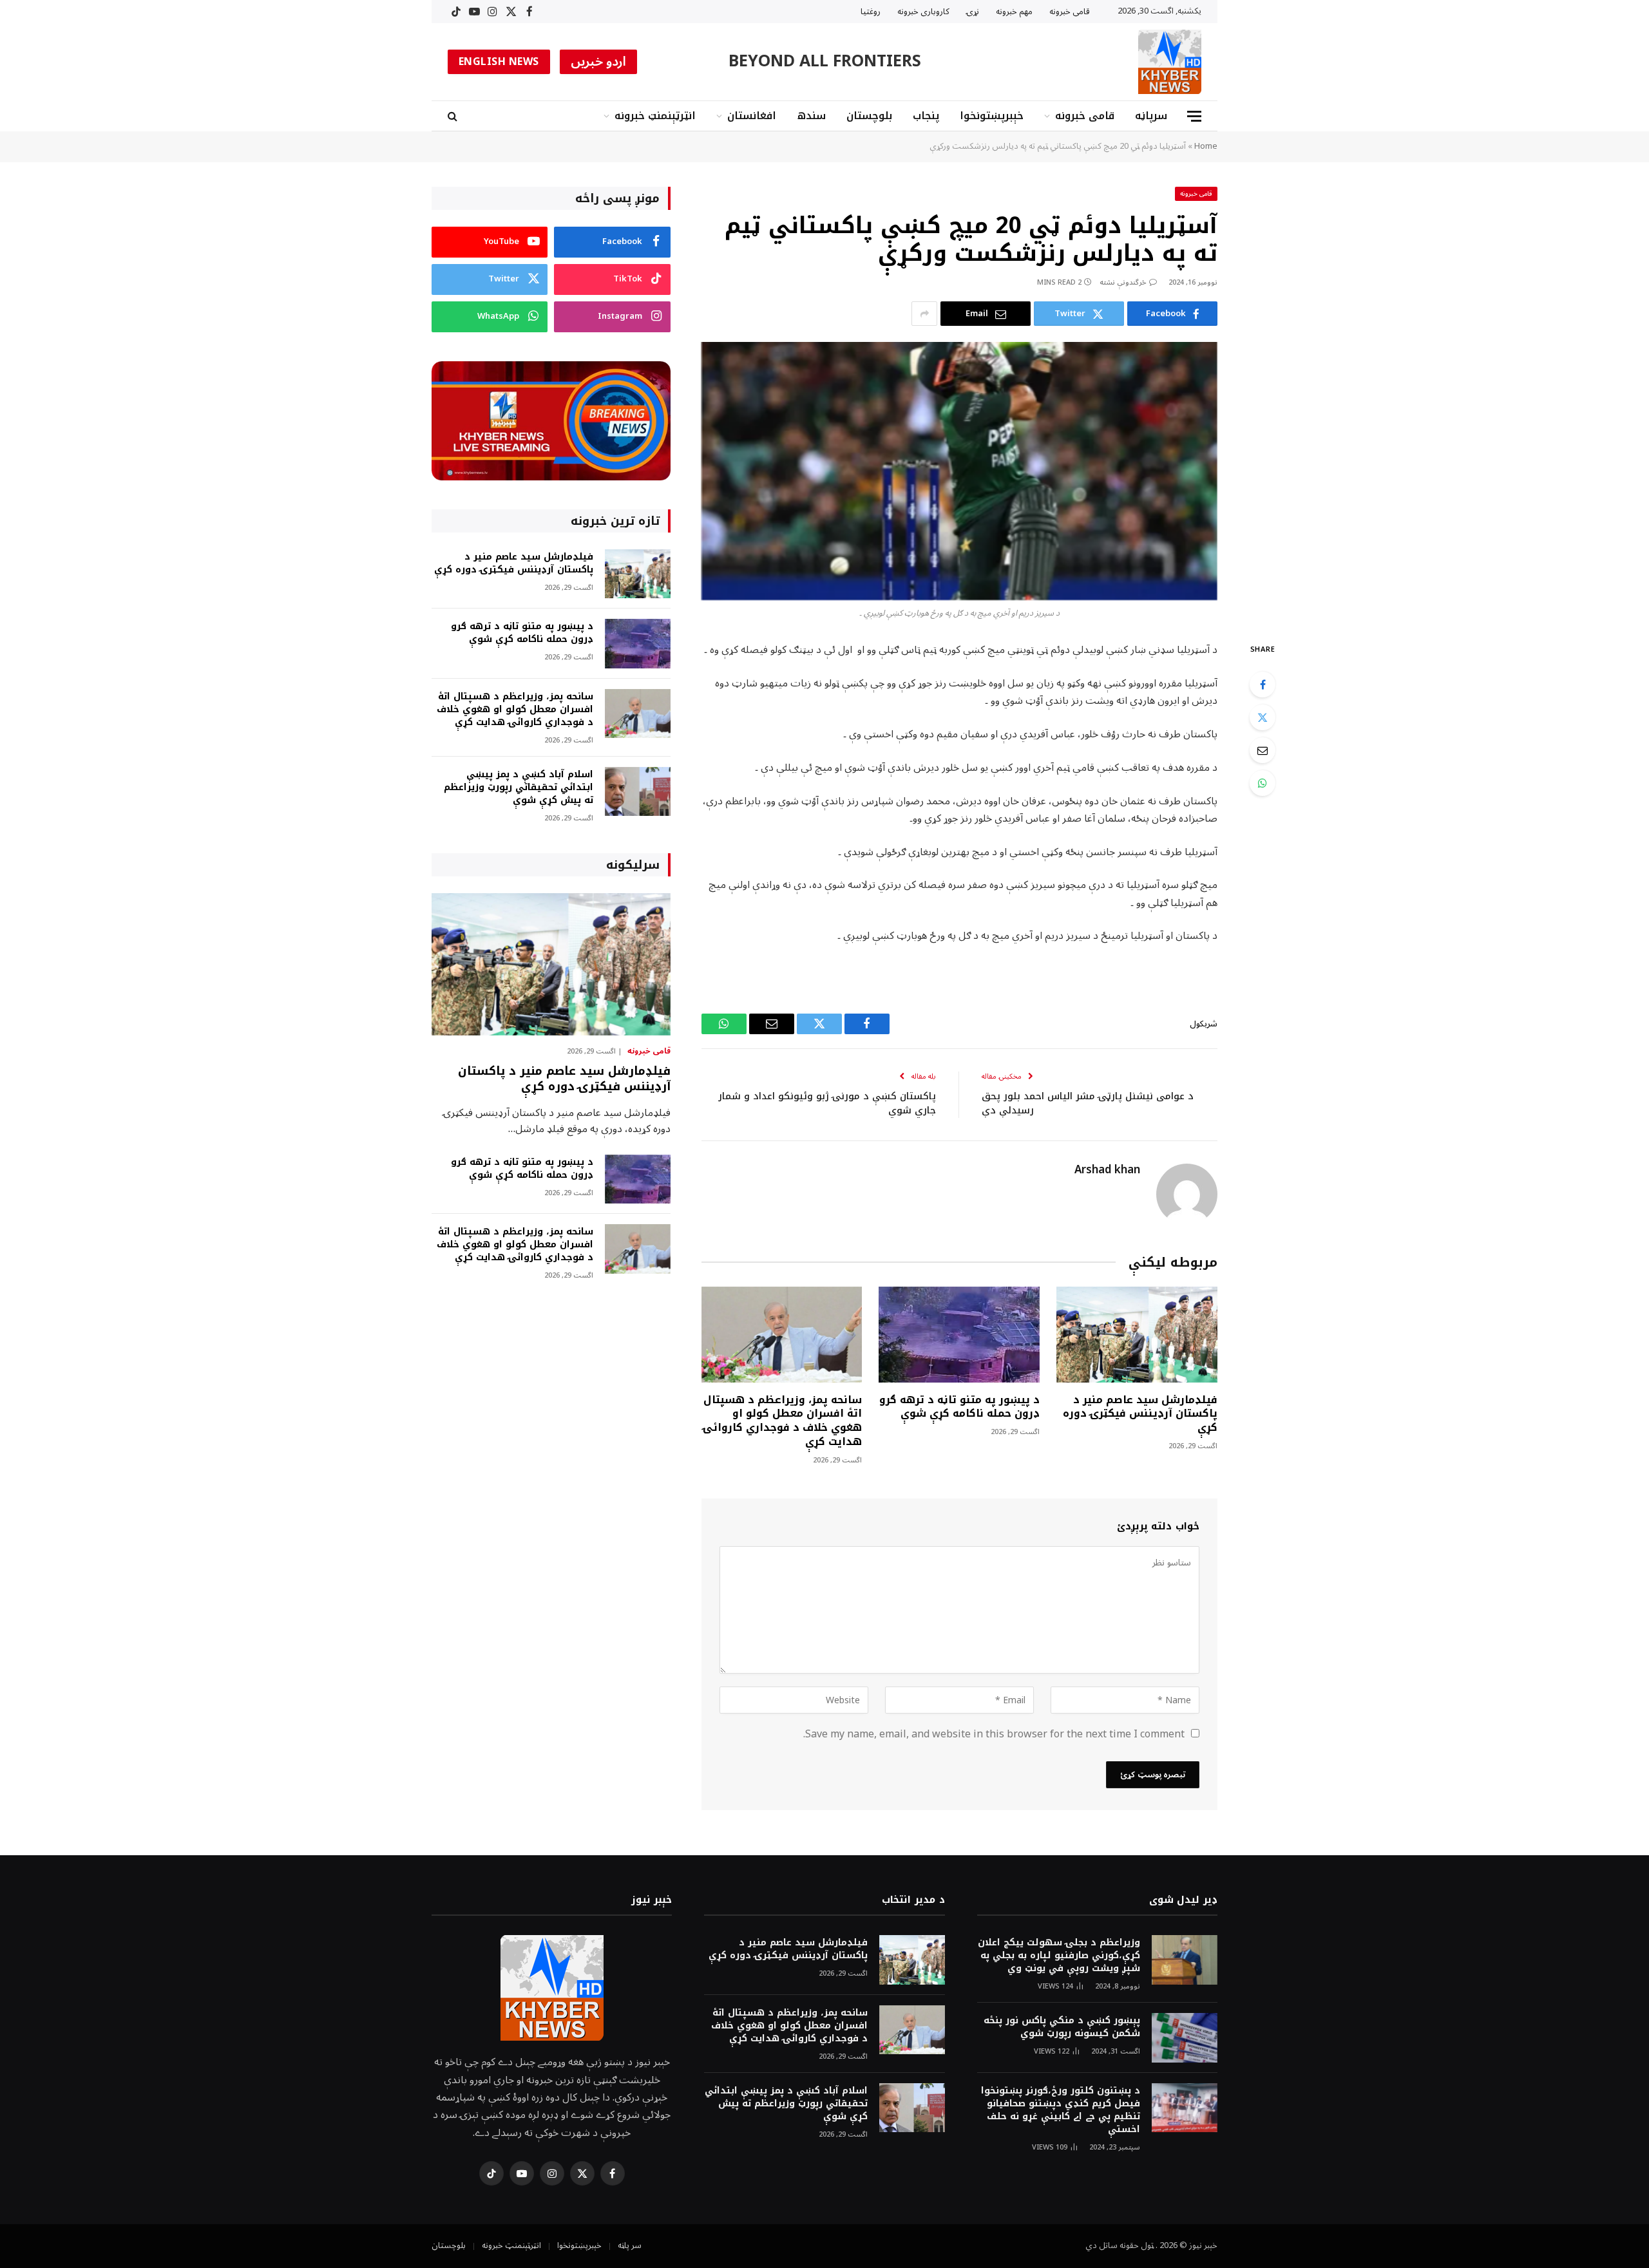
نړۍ (973, 12)
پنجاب (926, 116)
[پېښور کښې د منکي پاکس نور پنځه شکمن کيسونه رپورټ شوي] (1185, 2038)
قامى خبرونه (1070, 12)
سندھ (811, 116)
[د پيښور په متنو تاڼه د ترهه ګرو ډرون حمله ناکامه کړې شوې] (959, 1335)
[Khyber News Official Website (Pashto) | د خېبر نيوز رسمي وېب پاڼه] (1170, 62)
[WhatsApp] (1263, 783)
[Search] (454, 116)
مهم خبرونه (1014, 12)
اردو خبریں (599, 62)
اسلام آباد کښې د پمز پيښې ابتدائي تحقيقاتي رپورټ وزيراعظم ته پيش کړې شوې (519, 788)
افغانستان (752, 116)
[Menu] (1194, 116)
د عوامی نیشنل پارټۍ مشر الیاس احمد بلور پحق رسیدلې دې (1088, 1103)
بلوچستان (869, 116)
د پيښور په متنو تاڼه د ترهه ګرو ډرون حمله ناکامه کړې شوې (959, 1407)
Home (1206, 146)
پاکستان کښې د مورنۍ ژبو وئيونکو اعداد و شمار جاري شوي (827, 1103)
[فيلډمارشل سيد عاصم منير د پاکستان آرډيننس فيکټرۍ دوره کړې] (1137, 1335)
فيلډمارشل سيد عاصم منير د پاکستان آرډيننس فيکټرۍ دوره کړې (1140, 1414)
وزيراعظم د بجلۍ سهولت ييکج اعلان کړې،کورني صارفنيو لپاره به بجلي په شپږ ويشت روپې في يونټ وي (1059, 1956)
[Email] (1263, 750)
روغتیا (871, 12)
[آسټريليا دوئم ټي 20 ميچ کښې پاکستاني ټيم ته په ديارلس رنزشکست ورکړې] (959, 471)
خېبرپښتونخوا (992, 116)
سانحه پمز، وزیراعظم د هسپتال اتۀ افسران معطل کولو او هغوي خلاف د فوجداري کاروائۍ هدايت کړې (782, 1421)
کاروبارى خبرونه (923, 12)
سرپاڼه (1151, 116)
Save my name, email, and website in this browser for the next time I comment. (994, 1734)
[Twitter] (1263, 717)
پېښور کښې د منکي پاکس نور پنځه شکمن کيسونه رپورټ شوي (1062, 2027)
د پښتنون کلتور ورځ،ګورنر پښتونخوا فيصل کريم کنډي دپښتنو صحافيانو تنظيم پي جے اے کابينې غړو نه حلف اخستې (1061, 2110)
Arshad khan (1107, 1170)
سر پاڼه (630, 2245)
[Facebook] (1263, 685)
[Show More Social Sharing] (924, 314)
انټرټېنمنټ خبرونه (655, 116)
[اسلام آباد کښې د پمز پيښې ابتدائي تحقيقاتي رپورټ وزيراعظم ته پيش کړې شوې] (638, 792)
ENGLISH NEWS (499, 62)
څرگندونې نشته (1123, 282)
